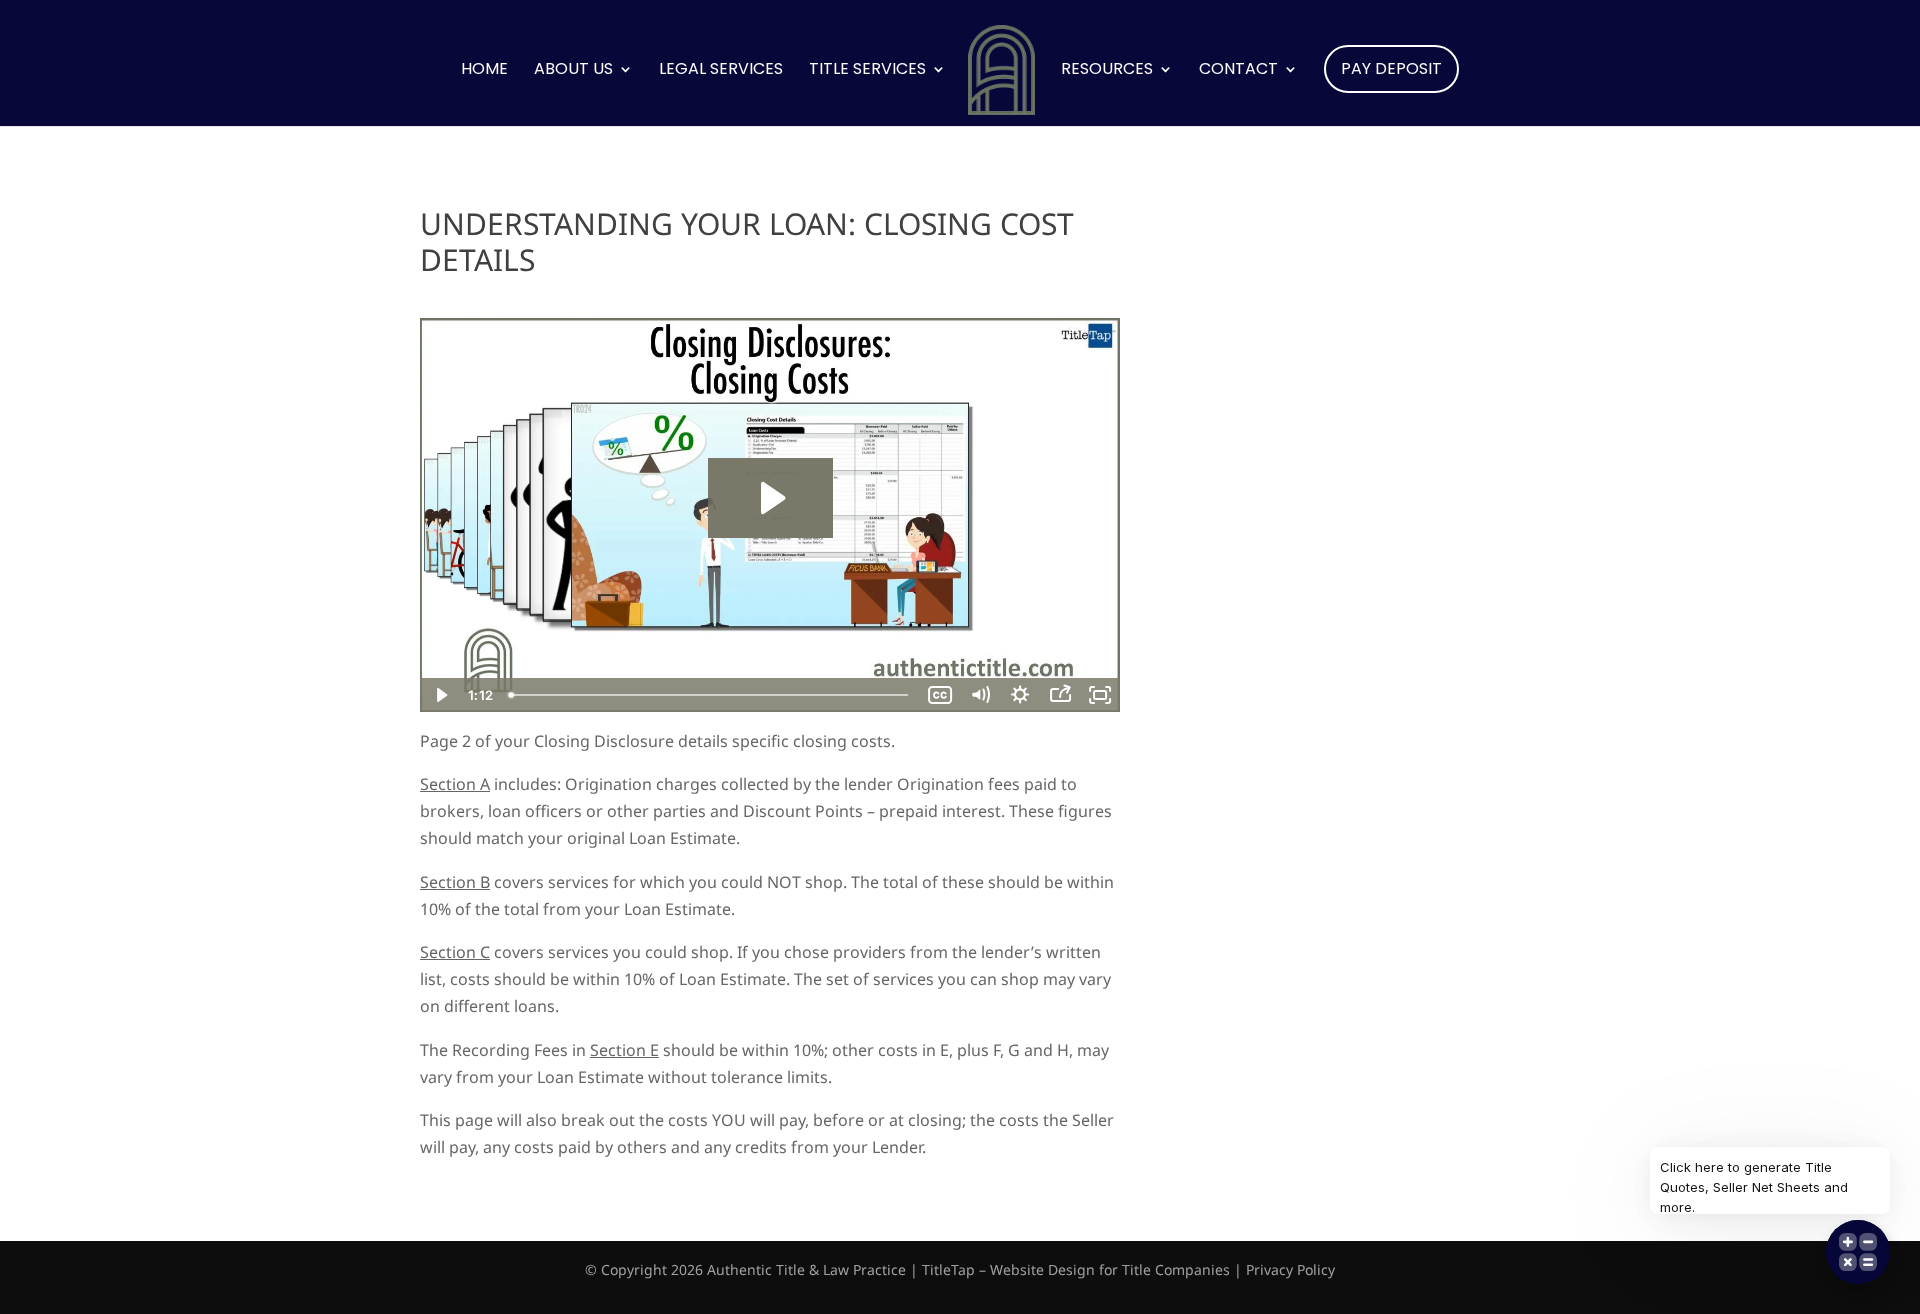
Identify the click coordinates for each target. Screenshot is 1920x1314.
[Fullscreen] (1100, 695)
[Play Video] (440, 695)
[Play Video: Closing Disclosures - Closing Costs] (770, 498)
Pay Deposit (1391, 68)
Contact (1238, 71)
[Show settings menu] (1020, 695)
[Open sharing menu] (1060, 695)
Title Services (867, 71)
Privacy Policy (1290, 1269)
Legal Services (721, 71)
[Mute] (980, 695)
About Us (573, 71)
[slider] (710, 695)
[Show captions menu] (940, 695)
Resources (1107, 71)
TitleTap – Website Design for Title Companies (1076, 1269)
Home (484, 71)
